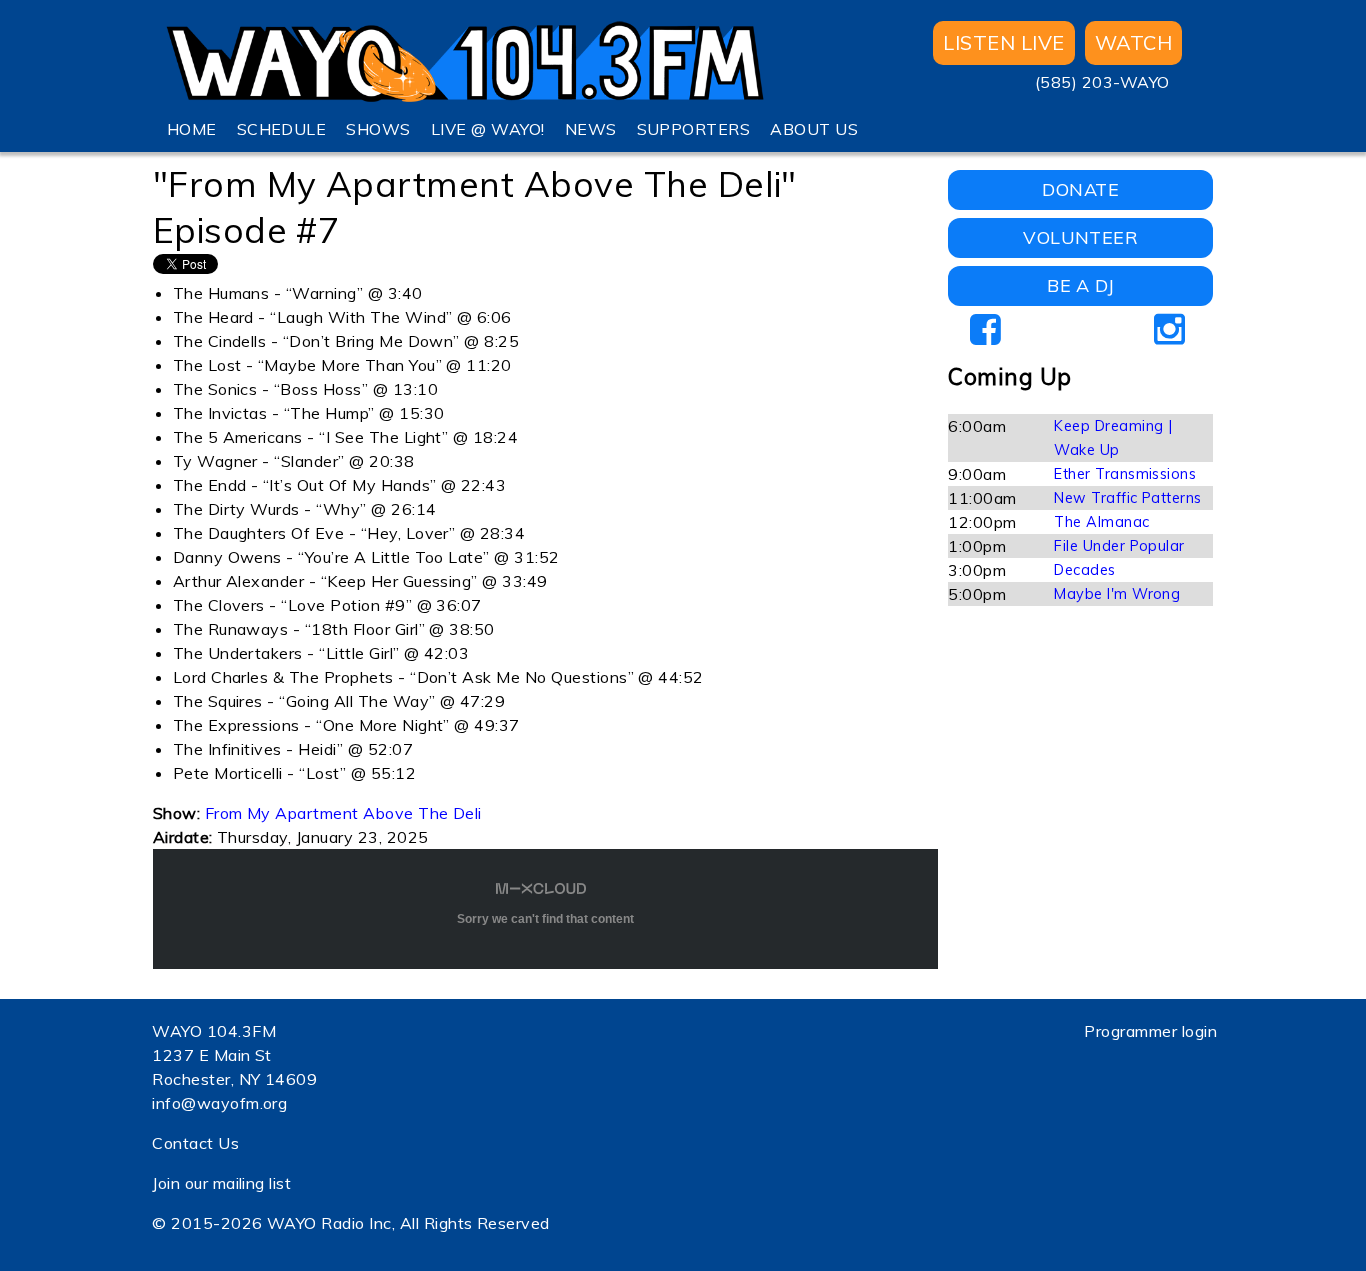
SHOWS (378, 129)
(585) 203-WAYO (1102, 82)
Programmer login (1150, 1031)
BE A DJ (1080, 285)
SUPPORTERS (694, 129)
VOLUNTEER (1080, 237)
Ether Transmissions (1125, 474)
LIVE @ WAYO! (488, 129)
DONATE (1080, 189)
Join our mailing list (221, 1183)
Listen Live (1003, 42)
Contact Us (195, 1143)
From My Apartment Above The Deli (343, 813)
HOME (192, 129)
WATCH (1133, 42)
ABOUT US (814, 129)
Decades (1084, 570)
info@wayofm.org (219, 1103)
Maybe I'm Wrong (1117, 594)
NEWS (591, 129)
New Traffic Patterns (1128, 498)
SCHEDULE (282, 129)
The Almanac (1101, 522)
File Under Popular (1119, 546)
